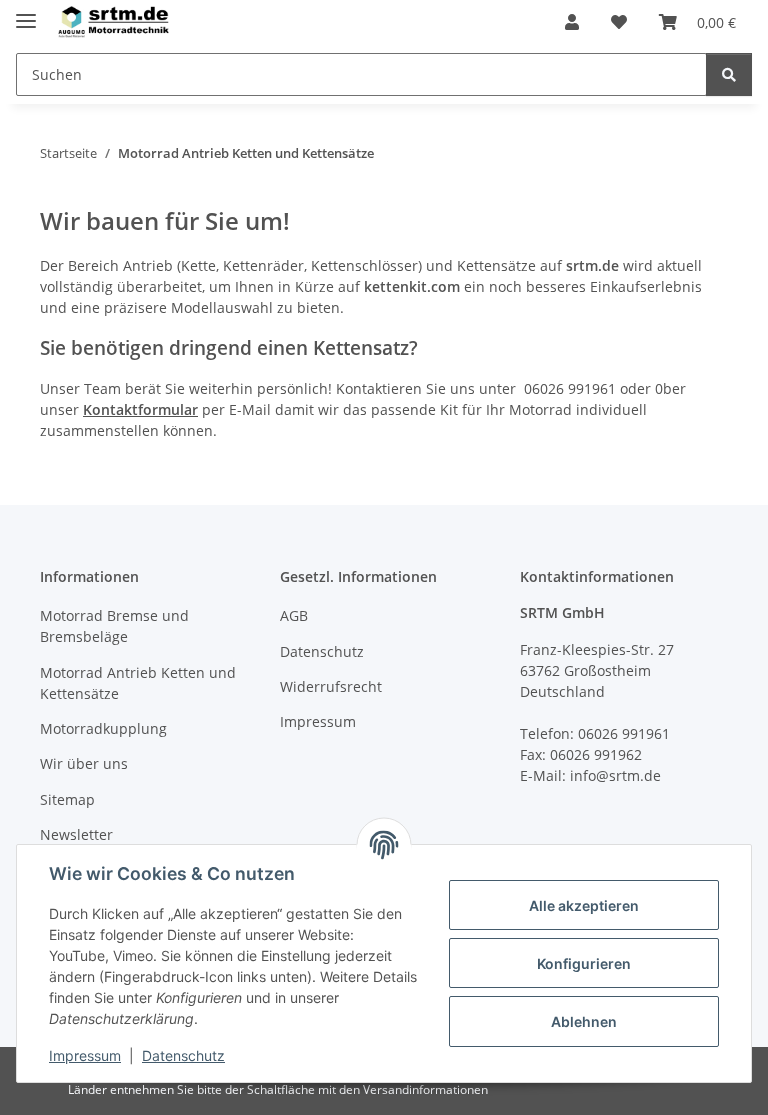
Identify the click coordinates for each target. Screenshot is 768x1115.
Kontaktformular (140, 409)
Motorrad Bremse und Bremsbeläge (114, 626)
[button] (572, 22)
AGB (294, 615)
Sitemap (67, 799)
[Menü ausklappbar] (26, 12)
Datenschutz (183, 1055)
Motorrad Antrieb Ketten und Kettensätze (138, 683)
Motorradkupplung (103, 728)
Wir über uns (84, 763)
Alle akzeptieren (584, 905)
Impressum (85, 1055)
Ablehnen (584, 1021)
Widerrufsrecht (331, 686)
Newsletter (76, 834)
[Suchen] (729, 74)
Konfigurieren (584, 963)
